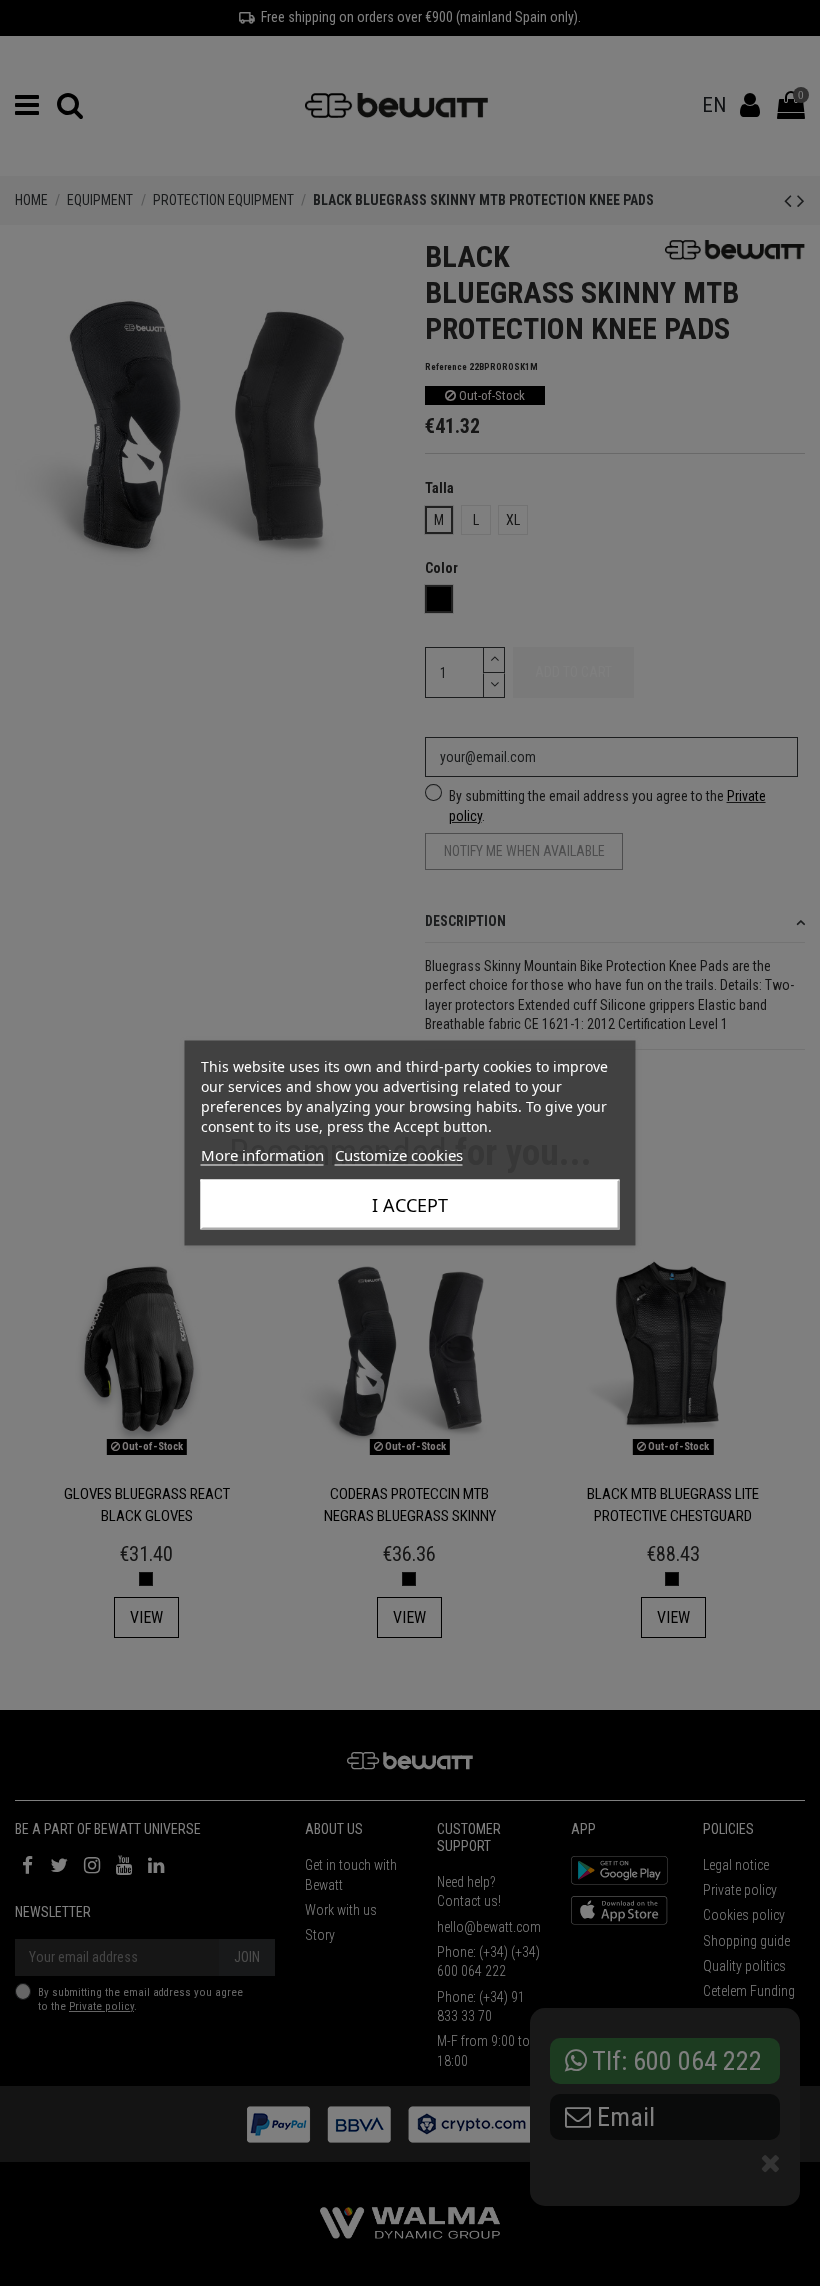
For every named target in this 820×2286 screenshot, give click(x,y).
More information (262, 1155)
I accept (410, 1205)
